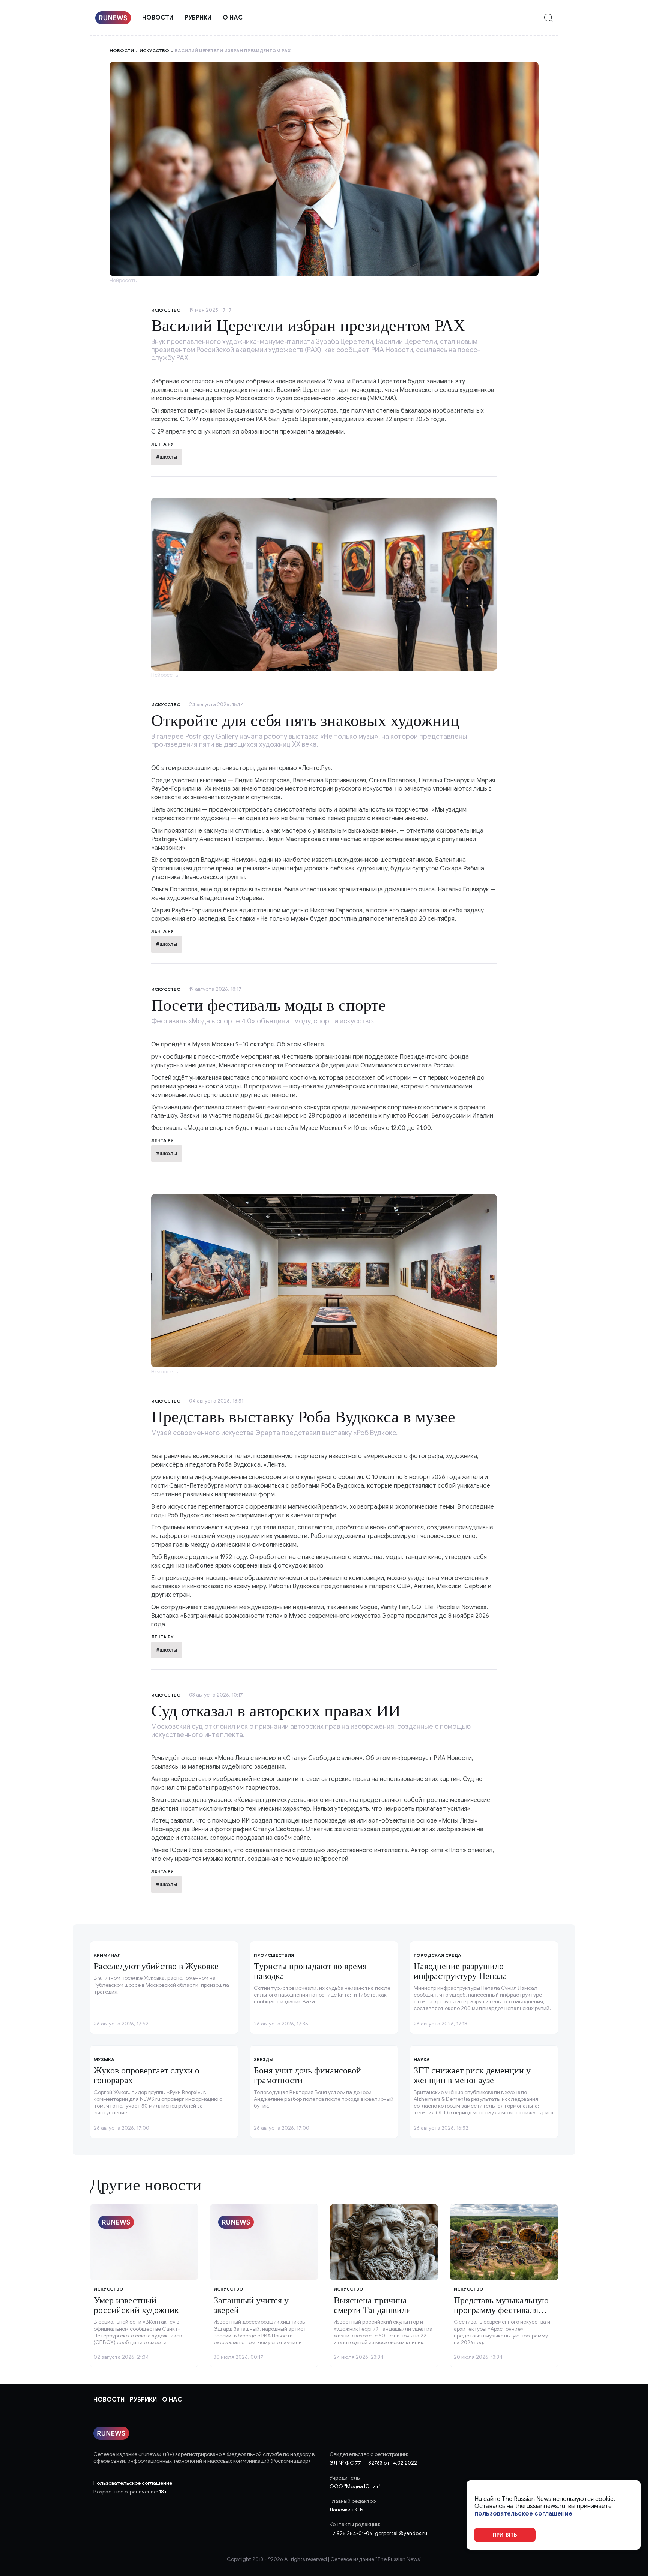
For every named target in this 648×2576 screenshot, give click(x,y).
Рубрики (198, 18)
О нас (233, 18)
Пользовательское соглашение (133, 2483)
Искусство (154, 50)
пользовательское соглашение (523, 2514)
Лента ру (162, 931)
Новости (158, 18)
